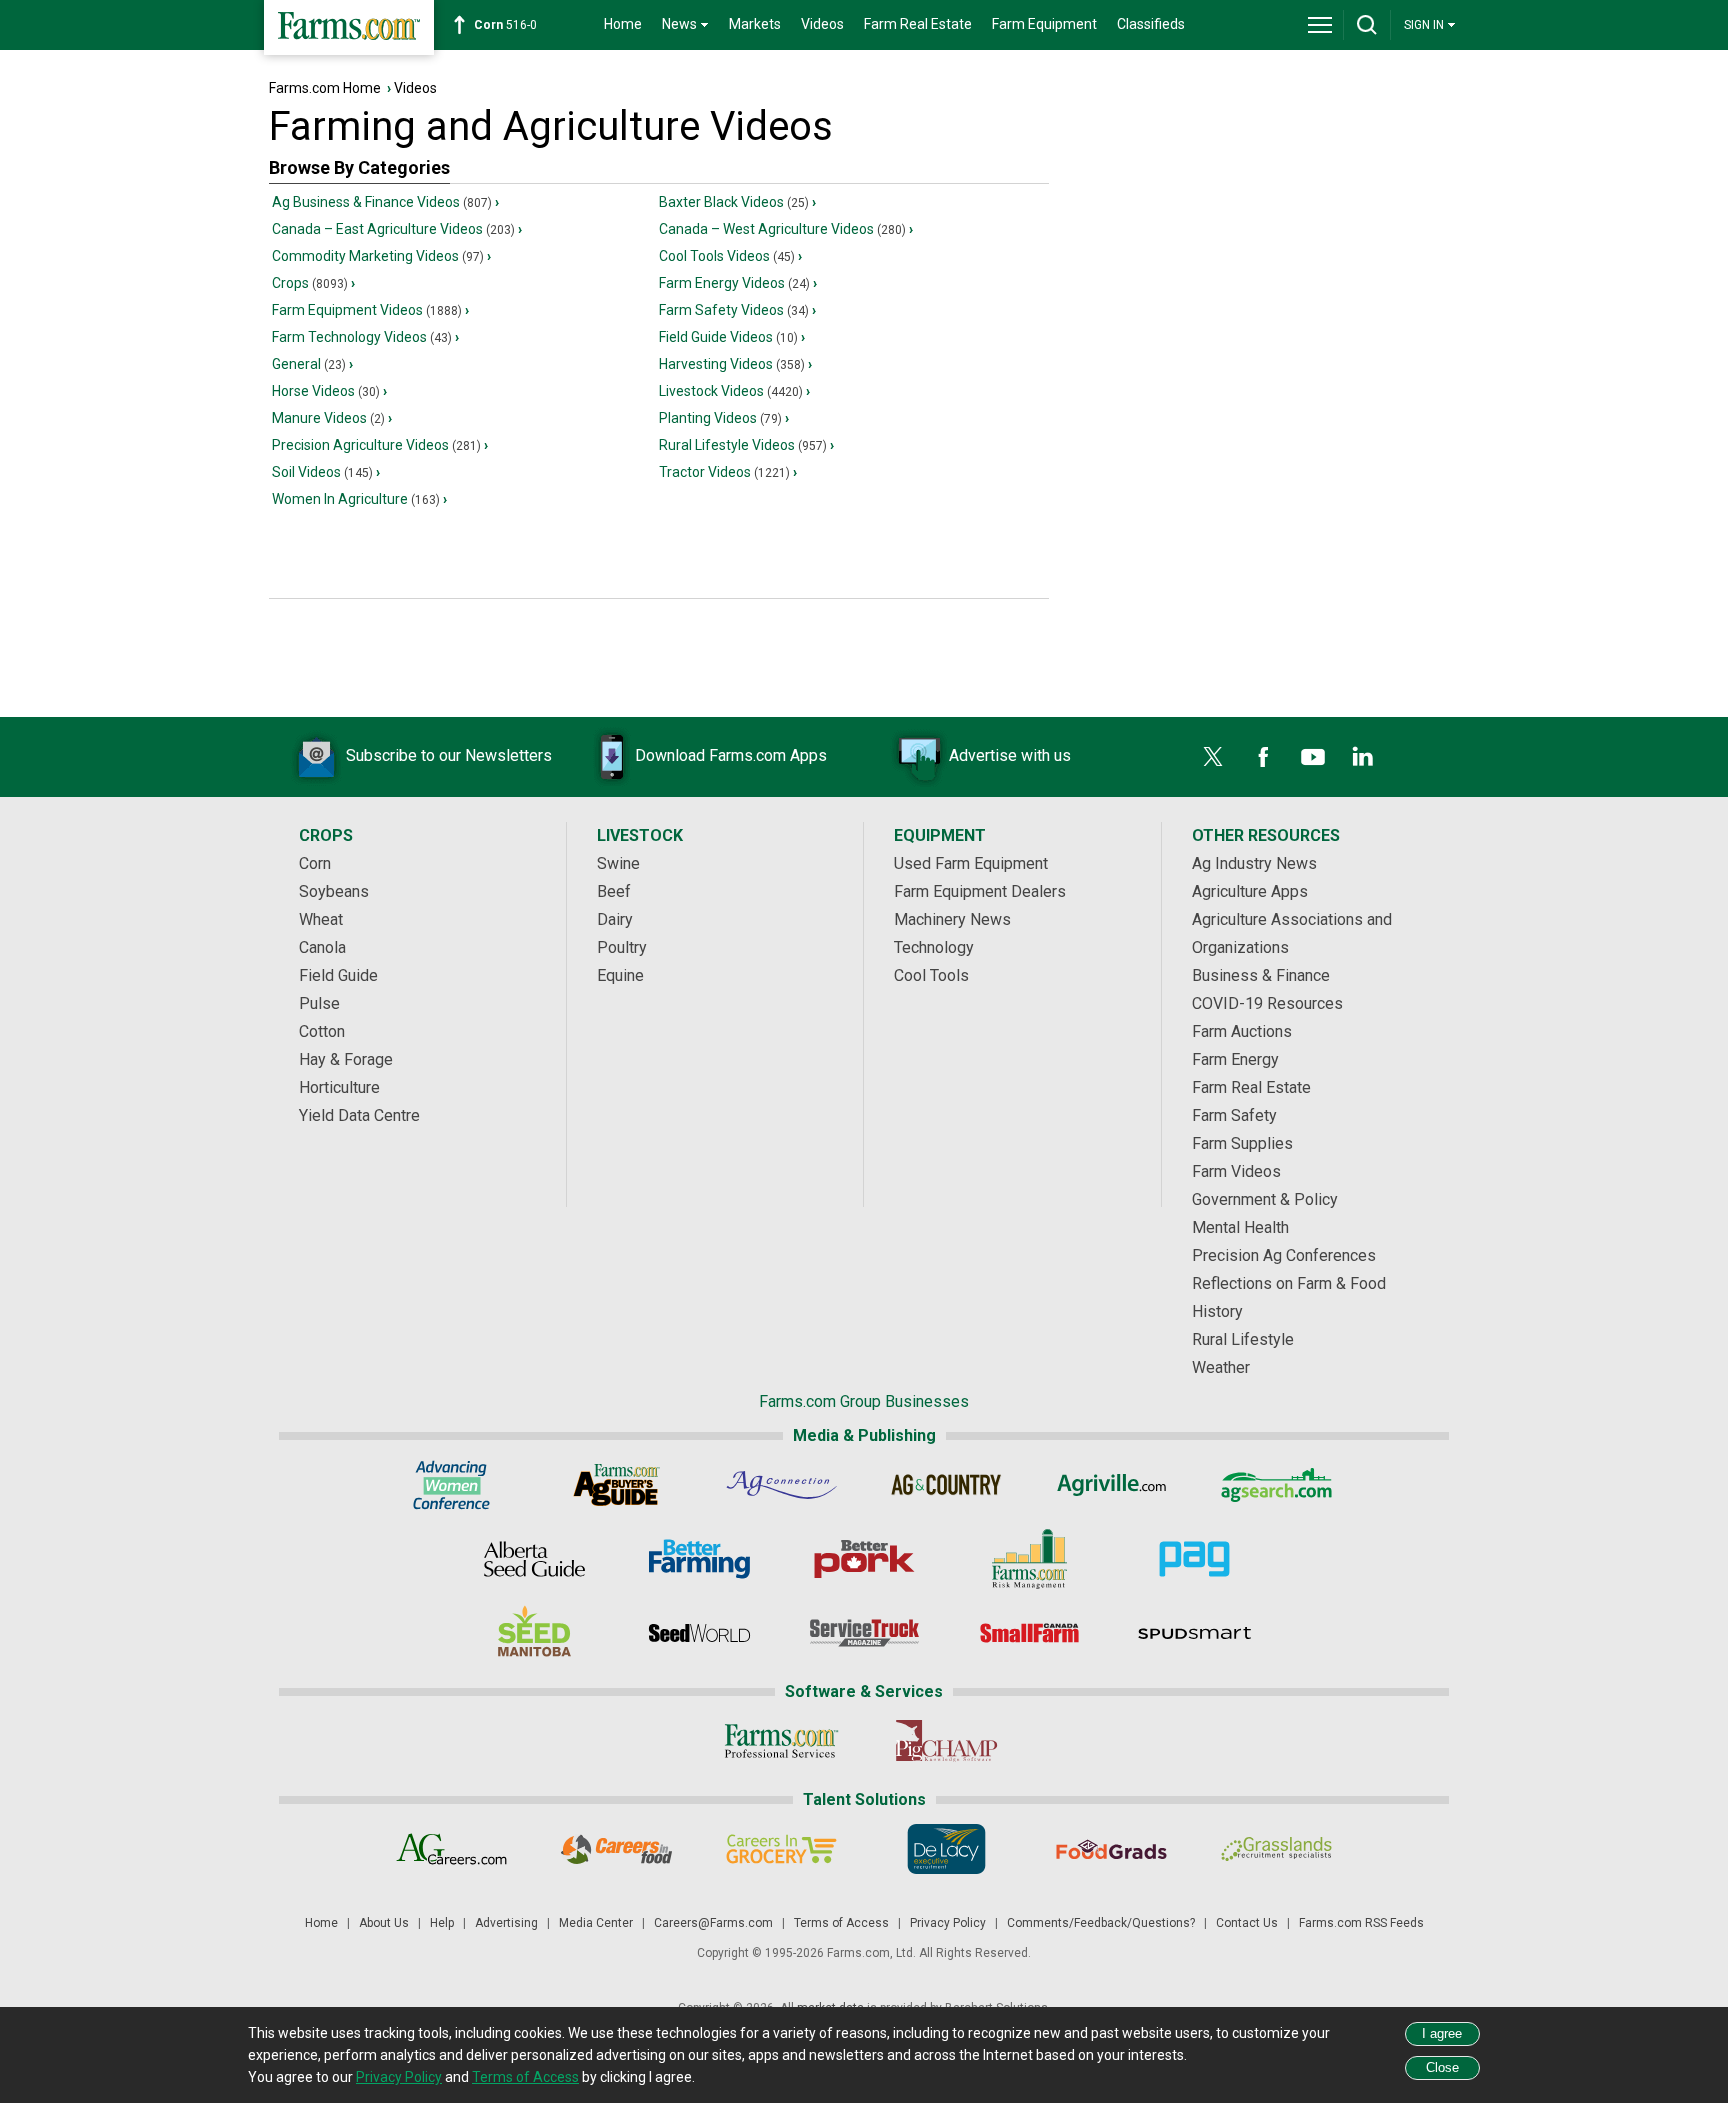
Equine (620, 975)
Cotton (322, 1031)
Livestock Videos (731, 391)
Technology (934, 947)
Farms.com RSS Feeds (1361, 1923)
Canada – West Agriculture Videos (782, 229)
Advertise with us (1010, 755)
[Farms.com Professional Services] (781, 1741)
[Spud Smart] (1194, 1633)
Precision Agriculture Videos (376, 445)
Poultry (622, 947)
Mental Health (1240, 1227)
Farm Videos (1236, 1171)
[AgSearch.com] (1276, 1485)
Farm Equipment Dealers (980, 891)
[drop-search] (1367, 25)
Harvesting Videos (732, 364)
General (309, 364)
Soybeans (334, 891)
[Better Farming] (699, 1559)
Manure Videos (328, 418)
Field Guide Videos (728, 337)
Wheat (321, 919)
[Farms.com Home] (349, 27)
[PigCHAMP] (946, 1741)
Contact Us (1247, 1923)
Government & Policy (1265, 1199)
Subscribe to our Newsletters (449, 755)
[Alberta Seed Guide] (534, 1559)
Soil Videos (322, 472)
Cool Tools (931, 975)
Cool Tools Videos (727, 256)
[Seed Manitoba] (534, 1633)
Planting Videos (720, 418)
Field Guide (338, 975)
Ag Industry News (1254, 863)
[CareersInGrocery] (781, 1849)
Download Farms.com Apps (731, 755)
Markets (755, 24)
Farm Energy (1235, 1059)
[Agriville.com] (1111, 1485)
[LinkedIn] (1363, 757)
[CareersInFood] (616, 1849)
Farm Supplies (1242, 1143)
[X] (1213, 757)
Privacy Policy (948, 1923)
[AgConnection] (781, 1485)
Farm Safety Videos (734, 310)
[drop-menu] (1320, 25)
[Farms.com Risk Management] (1029, 1559)
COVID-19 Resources (1267, 1003)
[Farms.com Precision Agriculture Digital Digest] (1194, 1559)
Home (623, 24)
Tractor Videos (724, 472)
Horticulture (339, 1087)
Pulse (319, 1003)
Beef (614, 891)
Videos (822, 24)
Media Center (596, 1923)
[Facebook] (1263, 757)
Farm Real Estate (918, 24)
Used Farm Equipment (971, 863)
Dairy (615, 919)
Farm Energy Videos (734, 283)
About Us (384, 1923)
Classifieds (1151, 24)
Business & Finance (1261, 975)
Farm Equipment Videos (367, 310)
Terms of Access (841, 1923)
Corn (315, 863)
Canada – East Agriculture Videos (393, 229)
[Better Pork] (864, 1559)
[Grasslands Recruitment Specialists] (1276, 1849)
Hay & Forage (346, 1059)
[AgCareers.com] (451, 1849)
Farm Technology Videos (362, 337)
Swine (618, 863)
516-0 (505, 25)
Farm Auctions (1242, 1031)
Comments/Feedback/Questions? (1101, 1923)
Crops (310, 283)
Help (442, 1923)
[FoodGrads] (1111, 1849)
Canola (322, 947)
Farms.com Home (325, 88)
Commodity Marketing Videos (378, 256)
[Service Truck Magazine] (864, 1633)
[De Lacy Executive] (946, 1849)
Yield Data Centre (359, 1115)
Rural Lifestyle (1243, 1339)
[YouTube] (1313, 757)
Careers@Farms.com (713, 1923)
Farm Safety (1234, 1115)
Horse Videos (326, 391)
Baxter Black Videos (734, 202)
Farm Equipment (1044, 24)
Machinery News (952, 919)
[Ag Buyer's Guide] (616, 1485)
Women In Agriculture (356, 499)
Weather (1221, 1367)
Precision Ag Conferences (1284, 1255)
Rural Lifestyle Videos (743, 445)
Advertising (506, 1923)
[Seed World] (699, 1633)
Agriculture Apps (1250, 891)
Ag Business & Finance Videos (382, 202)
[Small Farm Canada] (1029, 1633)
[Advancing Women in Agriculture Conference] (451, 1485)
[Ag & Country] (946, 1485)
